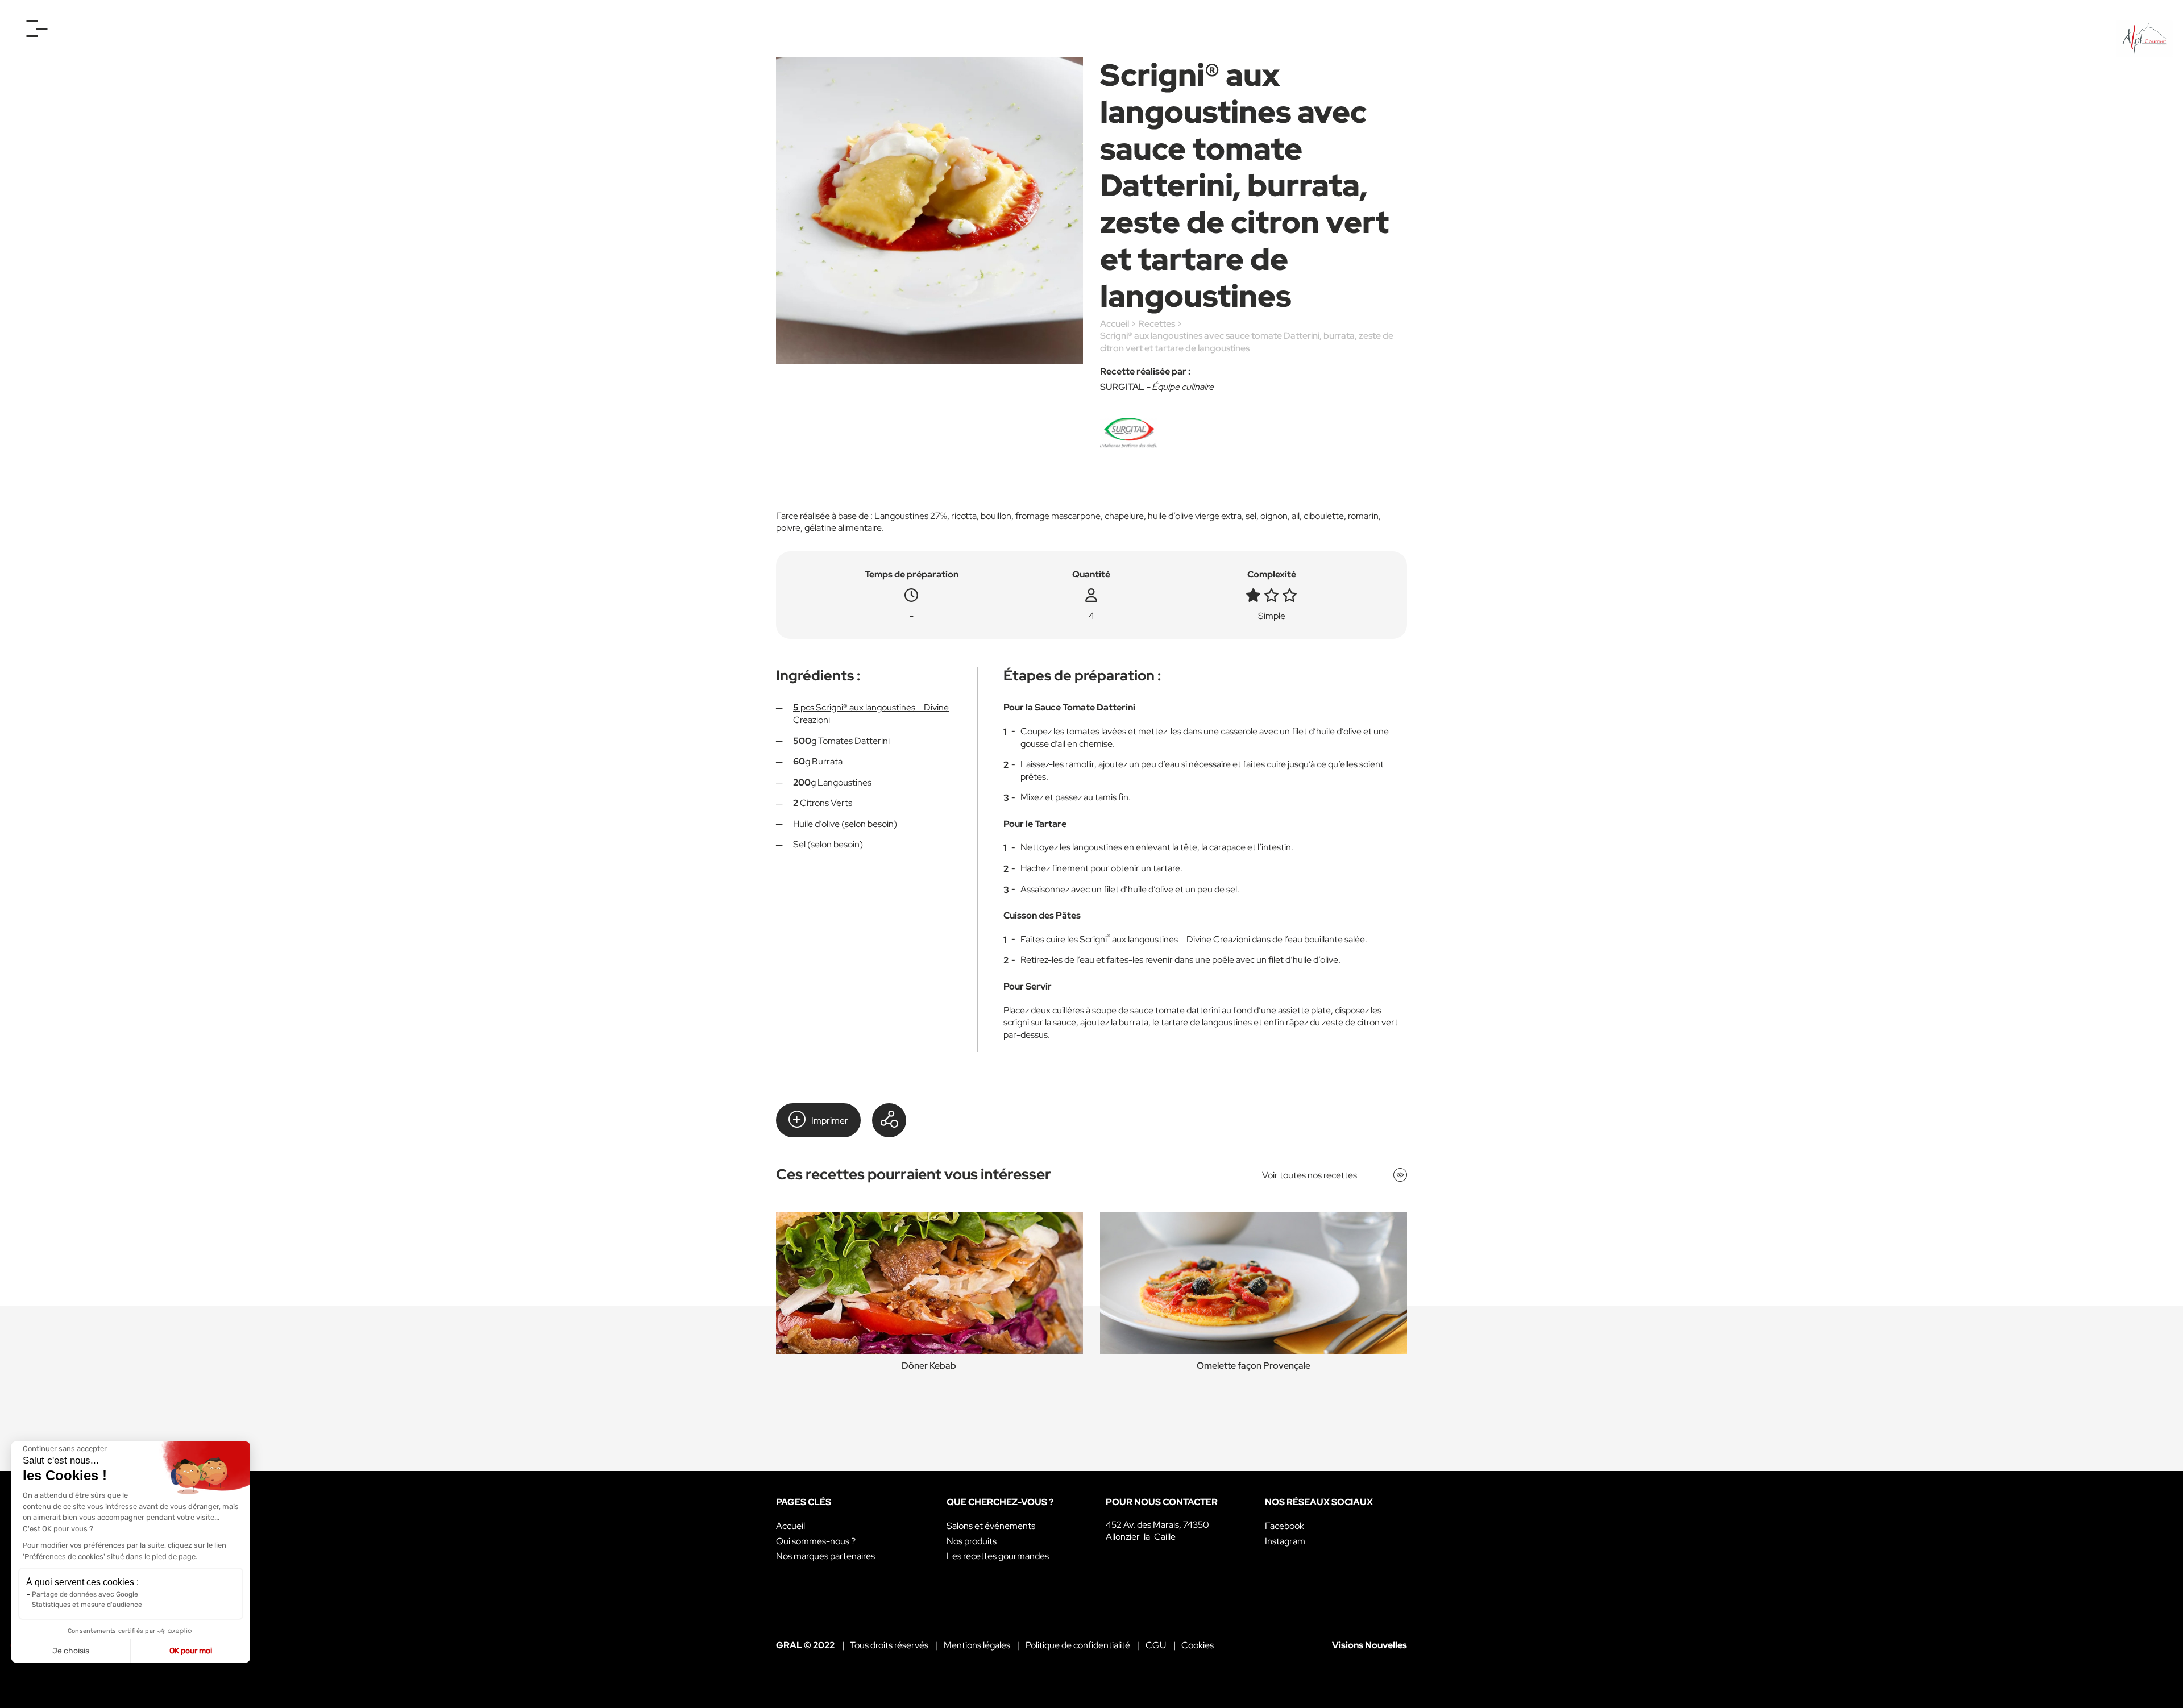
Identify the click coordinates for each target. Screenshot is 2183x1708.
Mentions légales (977, 1645)
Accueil (1115, 324)
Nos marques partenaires (825, 1556)
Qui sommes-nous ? (816, 1541)
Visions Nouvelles (1369, 1645)
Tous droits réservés (889, 1645)
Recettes (1157, 324)
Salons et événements (991, 1526)
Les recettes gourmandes (998, 1556)
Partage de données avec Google (85, 1594)
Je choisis (71, 1651)
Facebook (1285, 1526)
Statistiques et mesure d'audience (87, 1605)
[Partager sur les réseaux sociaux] (889, 1120)
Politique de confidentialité (1078, 1645)
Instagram (1285, 1541)
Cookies (1198, 1645)
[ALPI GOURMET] (2144, 39)
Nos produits (972, 1541)
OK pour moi (191, 1651)
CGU (1156, 1645)
